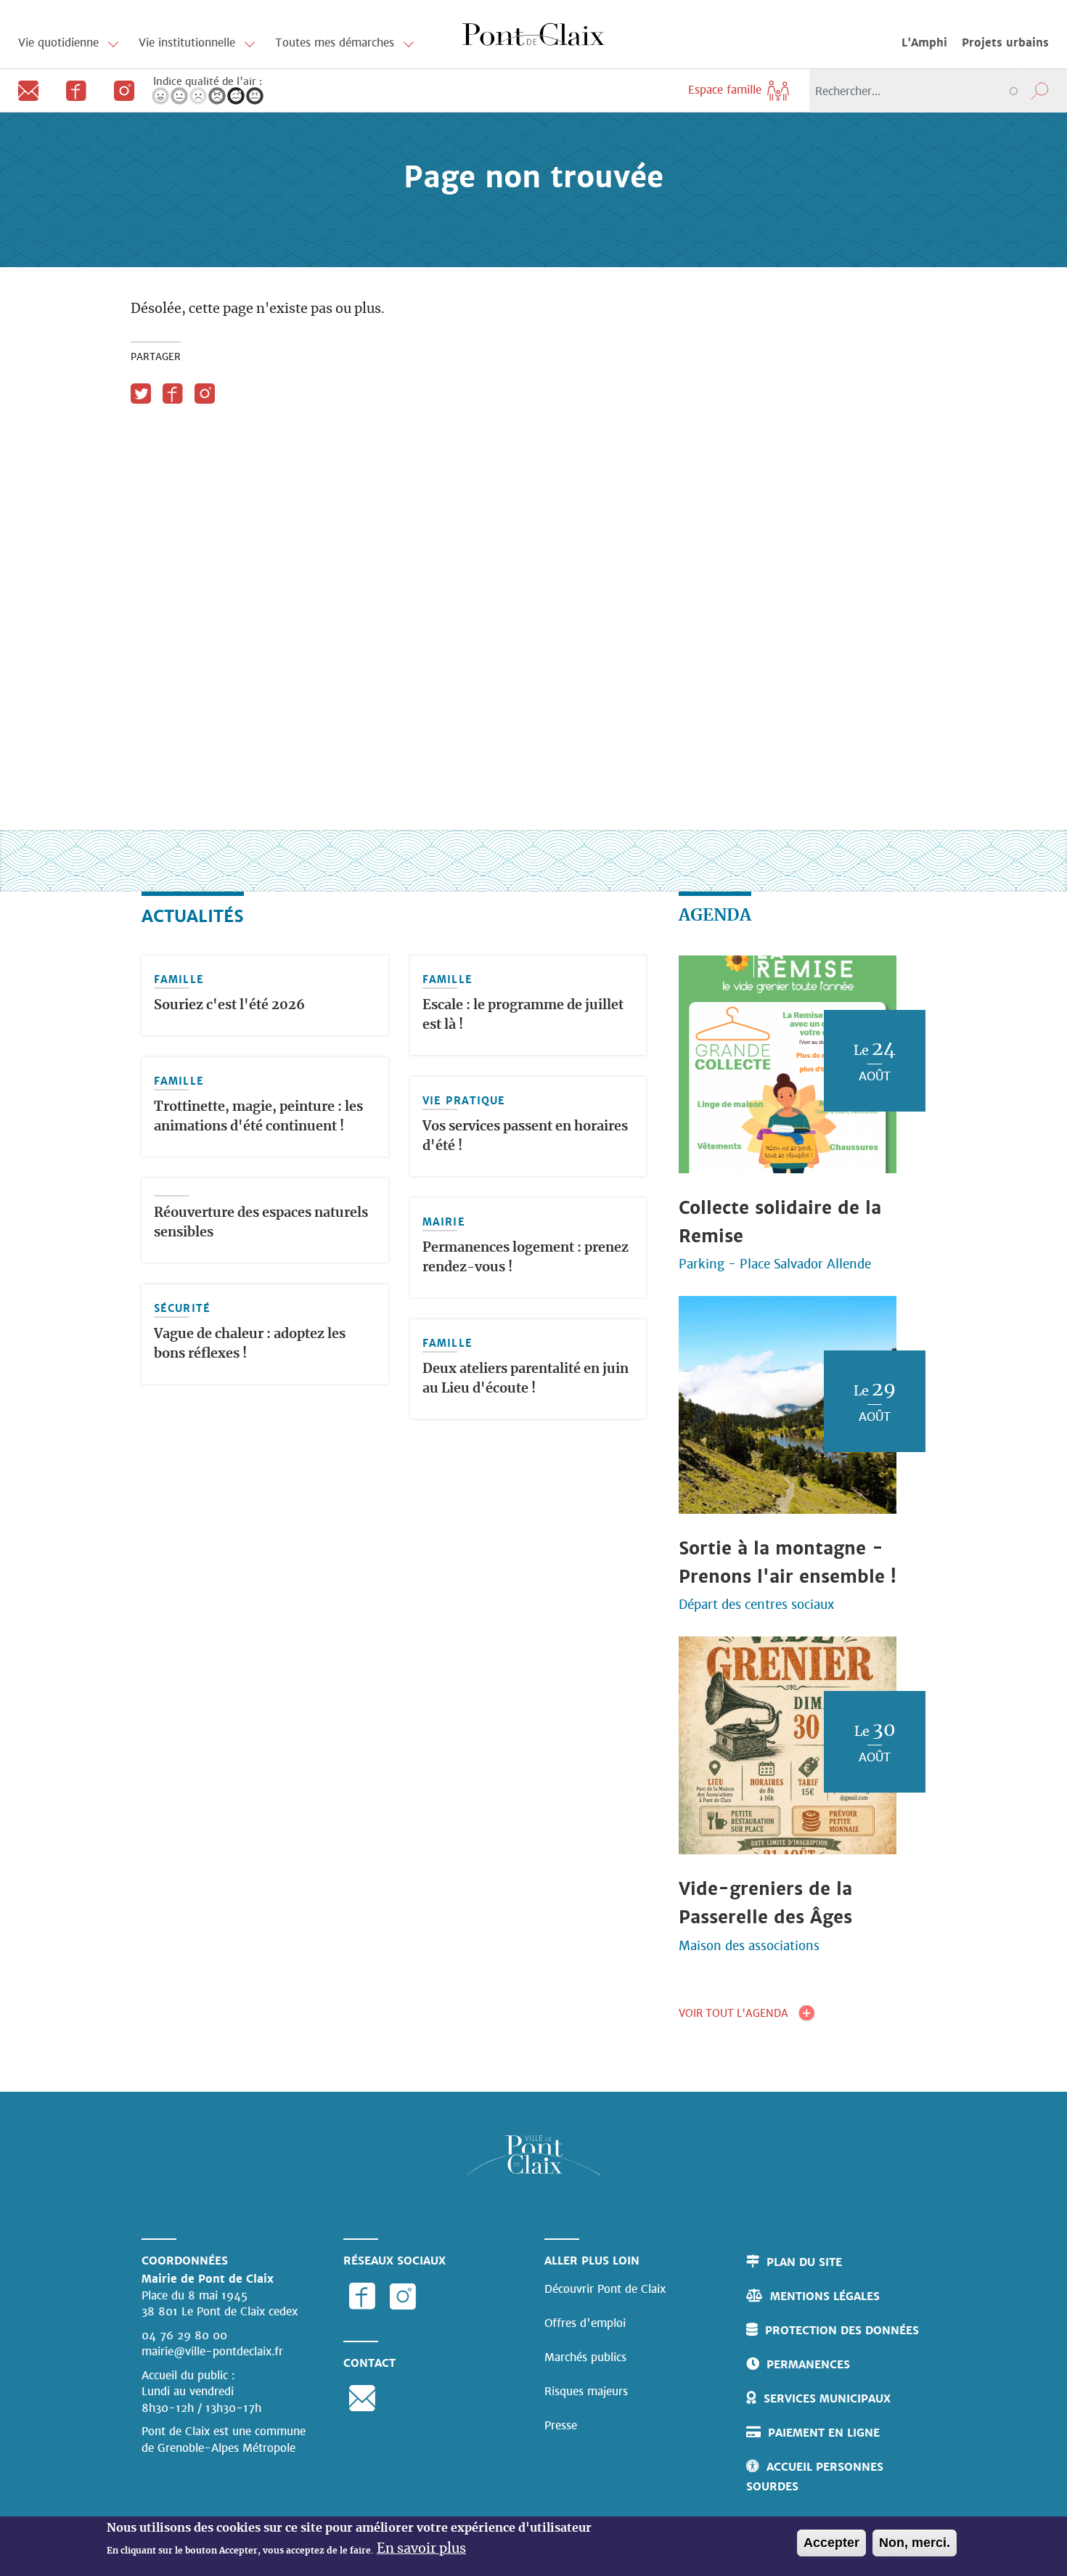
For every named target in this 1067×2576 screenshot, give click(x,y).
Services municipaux (827, 2398)
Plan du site (804, 2262)
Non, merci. (915, 2543)
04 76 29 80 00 (184, 2335)
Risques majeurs (586, 2391)
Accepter (831, 2543)
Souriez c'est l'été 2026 (229, 1006)
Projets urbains (1005, 42)
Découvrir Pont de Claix (605, 2289)
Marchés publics (585, 2357)
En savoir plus (421, 2549)
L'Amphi (924, 42)
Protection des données (842, 2330)
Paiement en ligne (824, 2433)
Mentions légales (825, 2296)
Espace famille (727, 90)
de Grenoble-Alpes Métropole (218, 2448)
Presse (561, 2425)
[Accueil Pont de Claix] (533, 33)
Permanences (808, 2364)
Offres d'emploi (585, 2323)
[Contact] (24, 90)
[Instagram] (118, 90)
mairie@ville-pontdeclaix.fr (212, 2351)
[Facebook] (72, 90)
